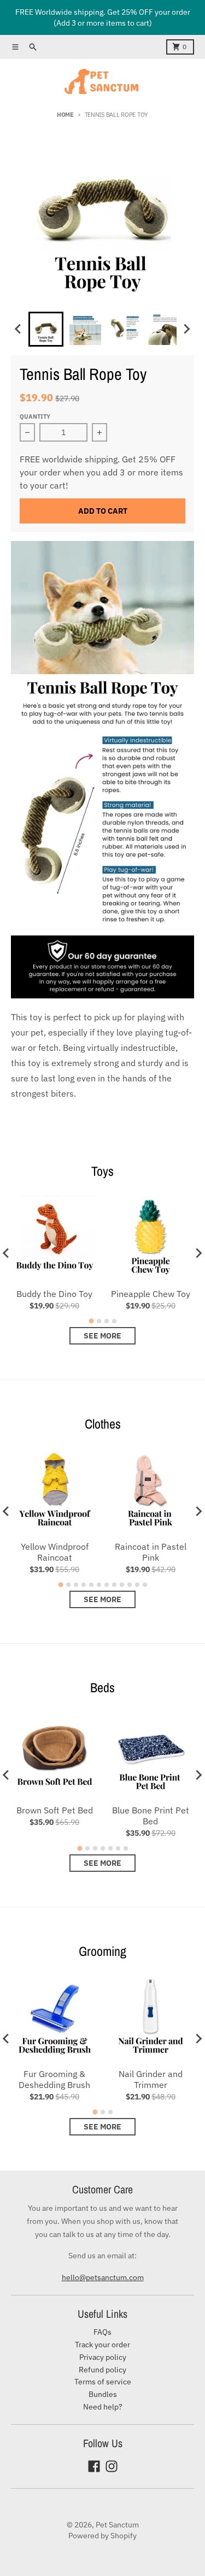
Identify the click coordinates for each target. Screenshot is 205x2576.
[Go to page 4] (114, 1321)
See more (102, 1336)
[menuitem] (46, 329)
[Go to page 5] (91, 1585)
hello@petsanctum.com (103, 2277)
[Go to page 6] (99, 1585)
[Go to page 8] (114, 1585)
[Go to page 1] (91, 1321)
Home (65, 115)
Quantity (35, 417)
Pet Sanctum (117, 2525)
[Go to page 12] (145, 1585)
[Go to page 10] (130, 1585)
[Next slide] (186, 329)
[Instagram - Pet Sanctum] (112, 2466)
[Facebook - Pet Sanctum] (94, 2466)
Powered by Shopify (102, 2536)
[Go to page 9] (122, 1585)
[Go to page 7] (107, 1585)
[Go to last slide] (19, 329)
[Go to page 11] (137, 1585)
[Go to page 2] (99, 1321)
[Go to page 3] (107, 1321)
